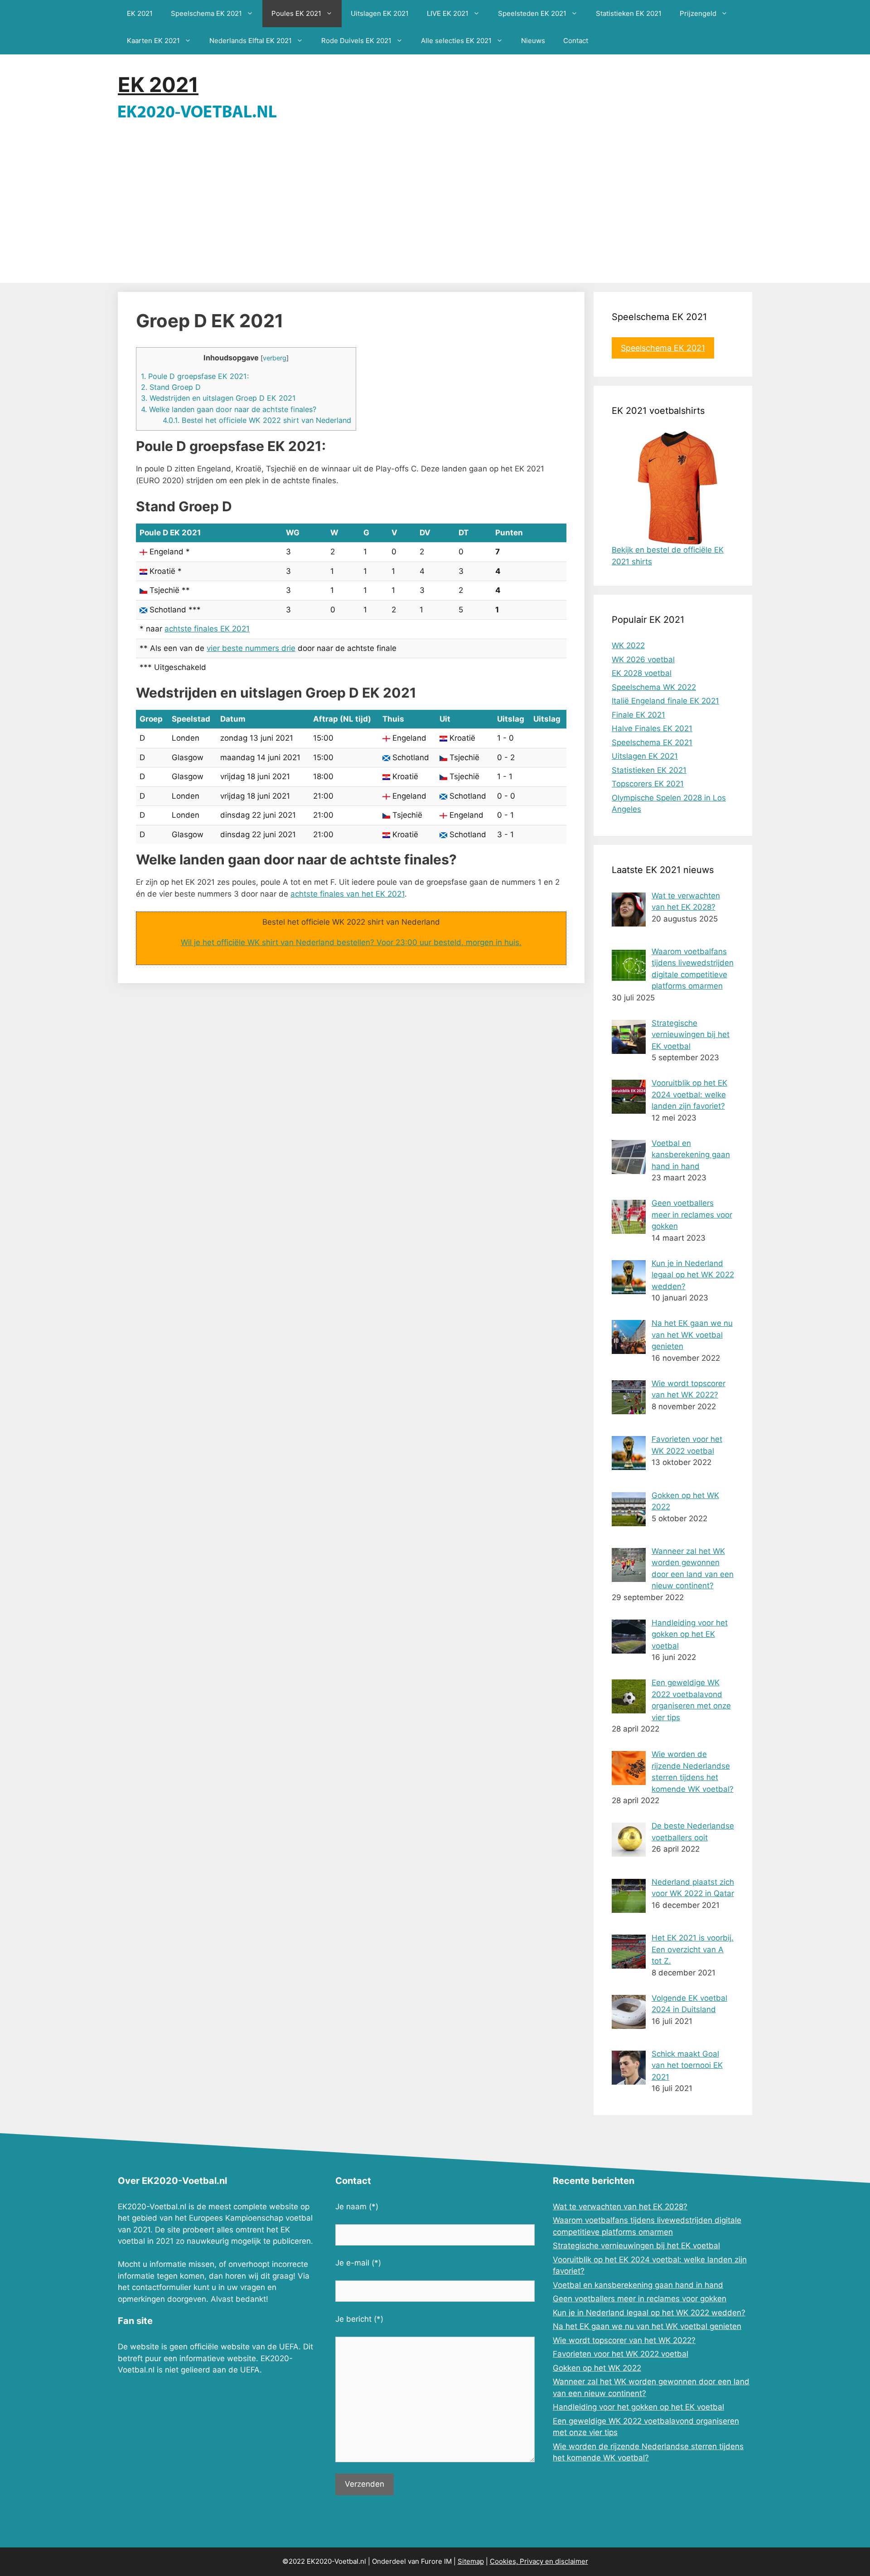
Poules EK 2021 (296, 13)
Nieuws (533, 41)
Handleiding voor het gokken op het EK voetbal (638, 2407)
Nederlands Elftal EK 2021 (251, 41)
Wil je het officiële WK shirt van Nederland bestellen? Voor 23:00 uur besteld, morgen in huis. (351, 942)
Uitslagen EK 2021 (380, 13)
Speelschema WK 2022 (654, 687)
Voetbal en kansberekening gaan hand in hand (638, 2285)
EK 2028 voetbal (642, 673)
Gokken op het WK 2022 (597, 2368)
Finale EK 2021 (638, 715)
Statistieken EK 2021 (629, 13)
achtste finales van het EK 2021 (348, 894)
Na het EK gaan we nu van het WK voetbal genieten (647, 2326)
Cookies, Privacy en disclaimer (539, 2561)
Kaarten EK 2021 (153, 41)
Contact (576, 41)
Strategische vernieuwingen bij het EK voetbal (636, 2246)
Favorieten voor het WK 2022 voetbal (621, 2354)
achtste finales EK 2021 (207, 629)
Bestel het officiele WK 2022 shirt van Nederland (257, 420)
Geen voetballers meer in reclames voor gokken (640, 2299)
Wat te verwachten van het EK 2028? (620, 2207)
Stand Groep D (171, 387)
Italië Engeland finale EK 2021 (665, 701)
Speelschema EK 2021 (206, 13)
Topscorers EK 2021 (648, 784)
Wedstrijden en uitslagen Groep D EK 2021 (218, 398)
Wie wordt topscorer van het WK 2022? (624, 2340)
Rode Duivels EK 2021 (356, 41)
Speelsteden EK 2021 (532, 13)
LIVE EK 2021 (448, 13)
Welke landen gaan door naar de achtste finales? (229, 409)
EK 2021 (140, 13)
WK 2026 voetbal (643, 660)
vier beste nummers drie (251, 648)
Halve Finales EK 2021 (652, 728)
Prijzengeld (698, 13)
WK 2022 (628, 645)
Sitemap (471, 2561)
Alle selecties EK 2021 (456, 41)
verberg (275, 358)
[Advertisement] (435, 215)
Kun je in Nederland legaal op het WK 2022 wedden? (649, 2313)
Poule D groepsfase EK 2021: (195, 376)
